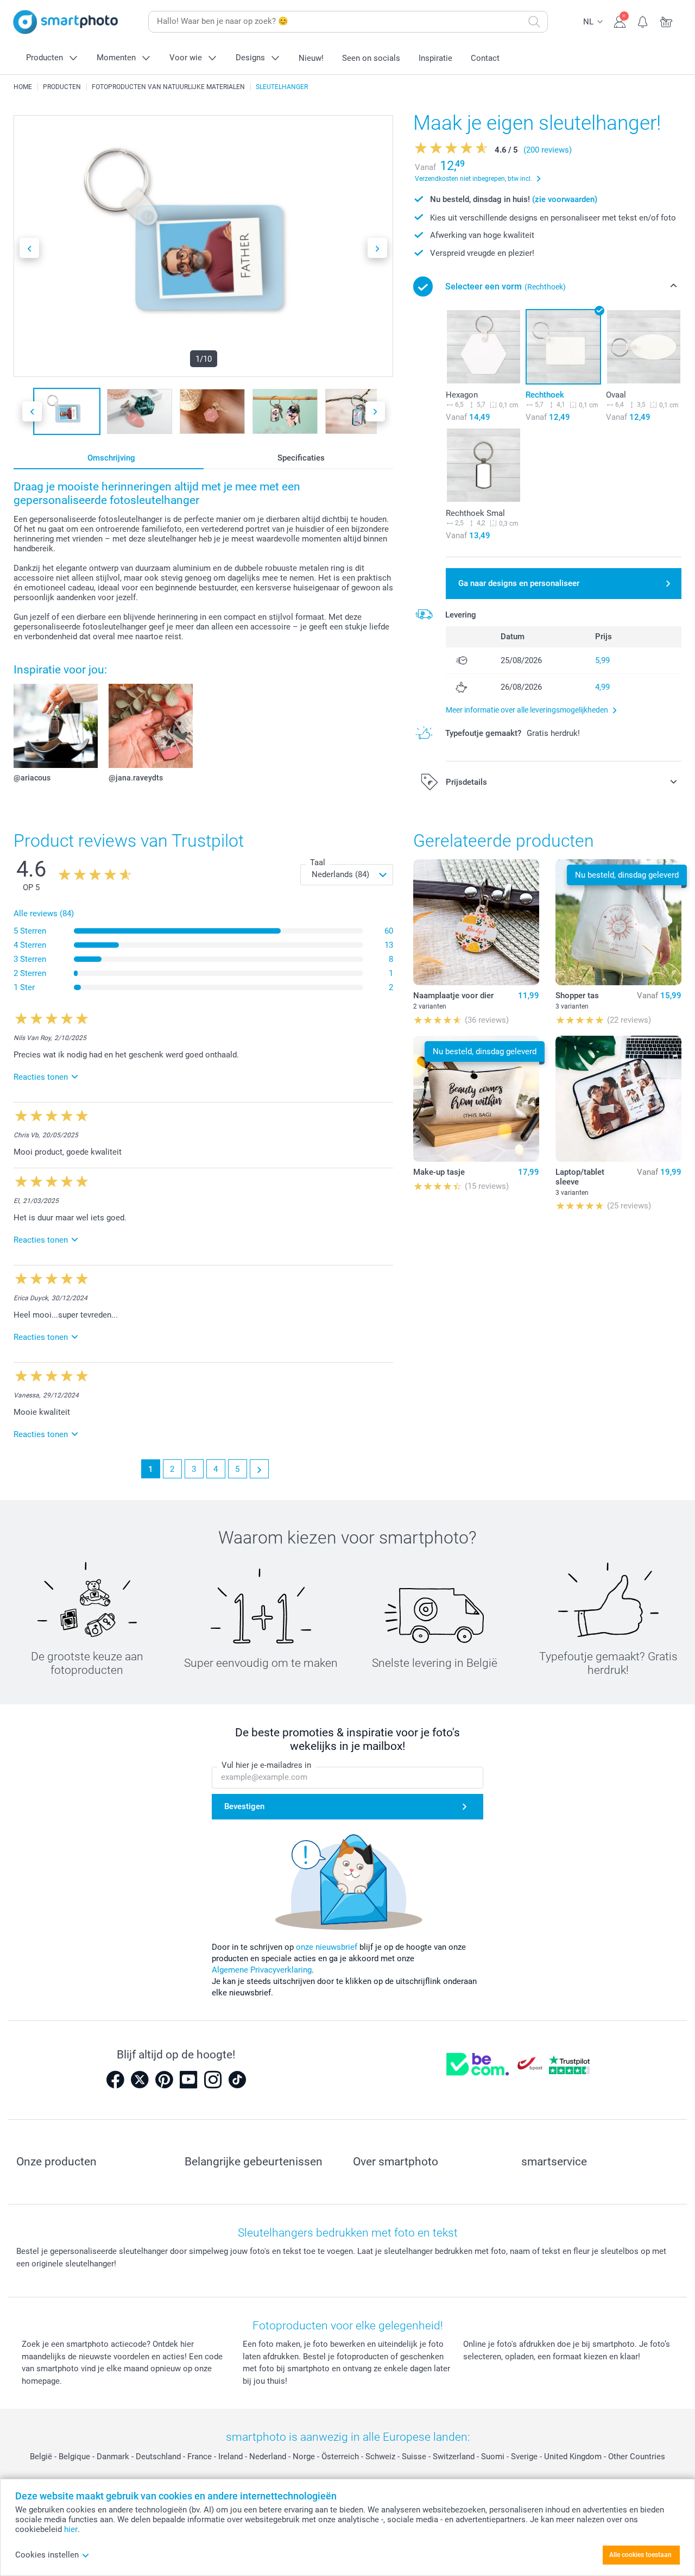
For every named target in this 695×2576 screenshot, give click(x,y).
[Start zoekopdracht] (534, 22)
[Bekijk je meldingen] (643, 21)
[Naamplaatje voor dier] (476, 922)
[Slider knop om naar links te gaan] (29, 248)
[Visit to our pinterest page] (164, 2080)
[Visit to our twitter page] (140, 2080)
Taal (318, 862)
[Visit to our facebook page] (115, 2080)
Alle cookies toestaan (640, 2555)
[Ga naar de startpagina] (66, 22)
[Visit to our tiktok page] (237, 2080)
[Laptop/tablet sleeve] (618, 1099)
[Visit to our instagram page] (213, 2080)
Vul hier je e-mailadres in (266, 1765)
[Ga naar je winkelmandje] (666, 21)
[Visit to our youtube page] (188, 2080)
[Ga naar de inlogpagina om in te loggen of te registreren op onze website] (620, 21)
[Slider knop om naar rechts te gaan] (377, 248)
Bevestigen (244, 1806)
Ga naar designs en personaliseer (519, 583)
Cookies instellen (47, 2555)
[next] (259, 1469)
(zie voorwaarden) (565, 199)
